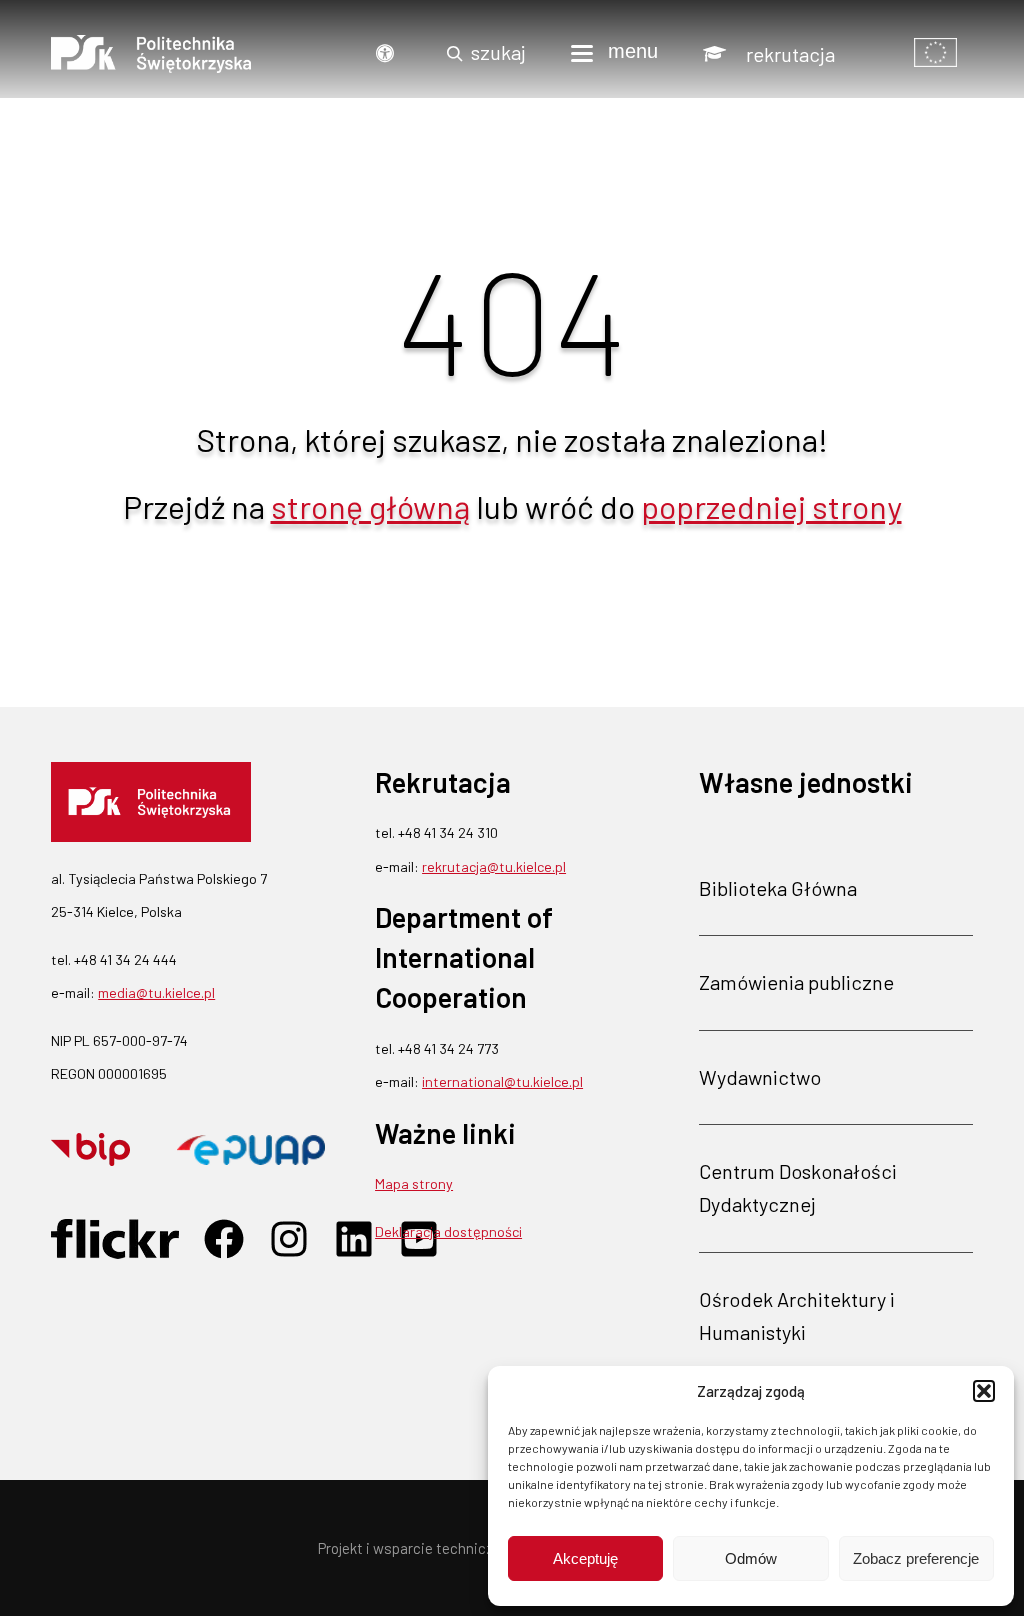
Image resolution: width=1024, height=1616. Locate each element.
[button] (984, 1391)
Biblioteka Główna (778, 888)
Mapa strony (414, 1183)
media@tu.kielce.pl (156, 992)
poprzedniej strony (771, 506)
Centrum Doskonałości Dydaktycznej (798, 1187)
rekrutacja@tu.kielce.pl (494, 866)
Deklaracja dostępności (448, 1231)
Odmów (751, 1558)
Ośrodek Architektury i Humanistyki (797, 1315)
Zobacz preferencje (916, 1558)
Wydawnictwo (760, 1077)
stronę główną (370, 506)
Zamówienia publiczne (796, 982)
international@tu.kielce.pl (502, 1081)
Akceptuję (585, 1558)
